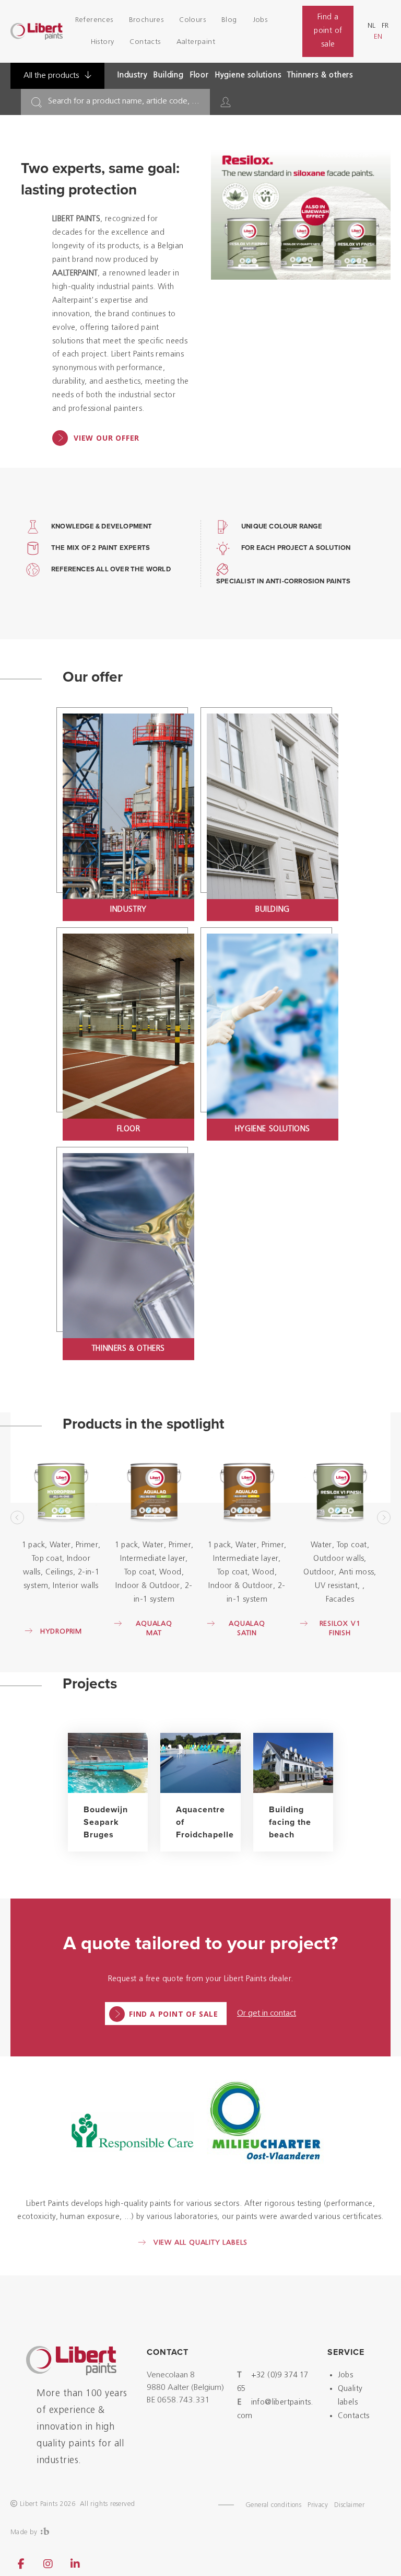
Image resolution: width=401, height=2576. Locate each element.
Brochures (146, 20)
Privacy (318, 2505)
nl (371, 26)
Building (168, 76)
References (94, 20)
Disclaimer (349, 2505)
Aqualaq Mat (154, 1629)
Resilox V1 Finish (340, 1629)
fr (385, 26)
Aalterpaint (196, 42)
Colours (192, 20)
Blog (229, 20)
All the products (52, 76)
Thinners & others (320, 76)
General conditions (273, 2505)
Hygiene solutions (248, 76)
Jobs (260, 20)
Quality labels (350, 2396)
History (103, 42)
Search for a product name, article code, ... (124, 101)
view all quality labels (200, 2243)
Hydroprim (61, 1632)
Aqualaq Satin (247, 1629)
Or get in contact (267, 2014)
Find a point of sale (328, 31)
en (378, 37)
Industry (132, 76)
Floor (199, 76)
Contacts (145, 42)
